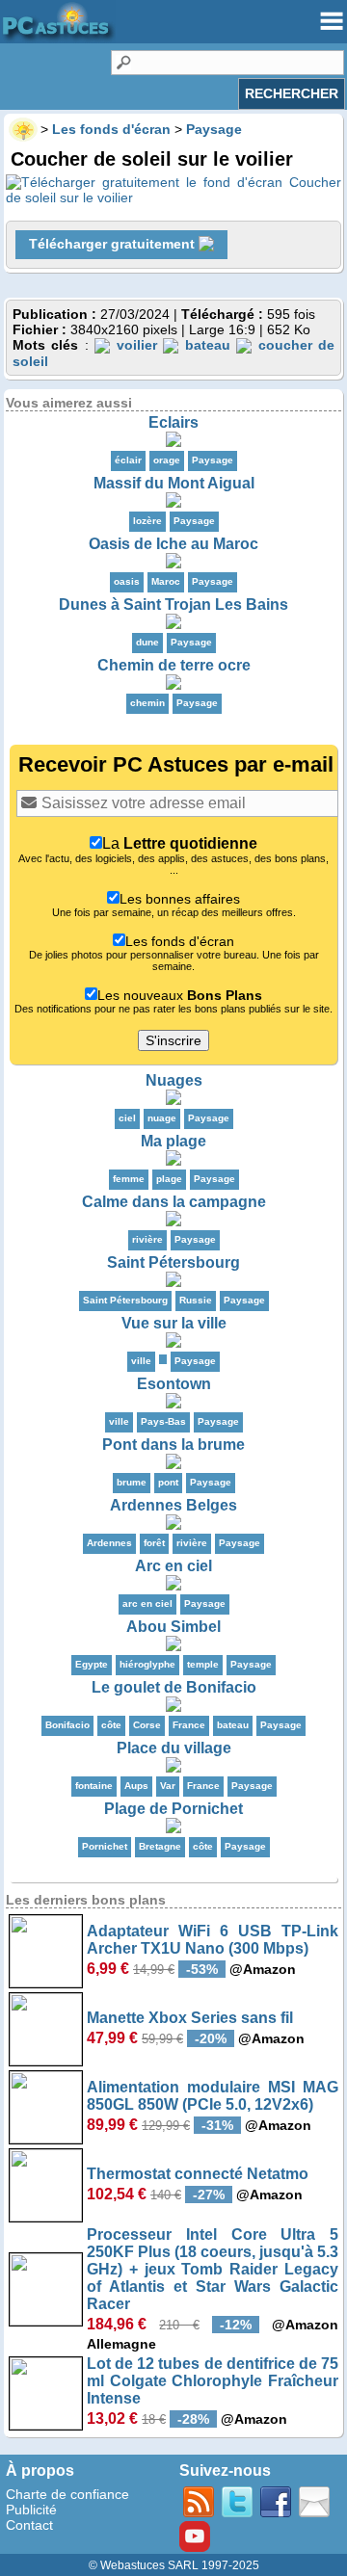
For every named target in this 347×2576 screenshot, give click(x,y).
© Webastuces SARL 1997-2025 (174, 2565)
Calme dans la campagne (174, 1202)
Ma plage (173, 1141)
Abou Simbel (173, 1627)
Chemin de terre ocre (174, 665)
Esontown (174, 1384)
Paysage (213, 460)
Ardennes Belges (173, 1505)
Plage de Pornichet (173, 1809)
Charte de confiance (67, 2494)
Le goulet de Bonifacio (174, 1687)
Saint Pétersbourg (173, 1262)
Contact (29, 2525)
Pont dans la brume (173, 1445)
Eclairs (173, 422)
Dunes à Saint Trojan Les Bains (173, 605)
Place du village (174, 1748)
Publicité (31, 2510)
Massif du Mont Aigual (174, 483)
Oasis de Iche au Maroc (173, 544)
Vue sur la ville (174, 1323)
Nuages (174, 1080)
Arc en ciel (173, 1566)
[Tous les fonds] (163, 1359)
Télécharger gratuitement (114, 244)
